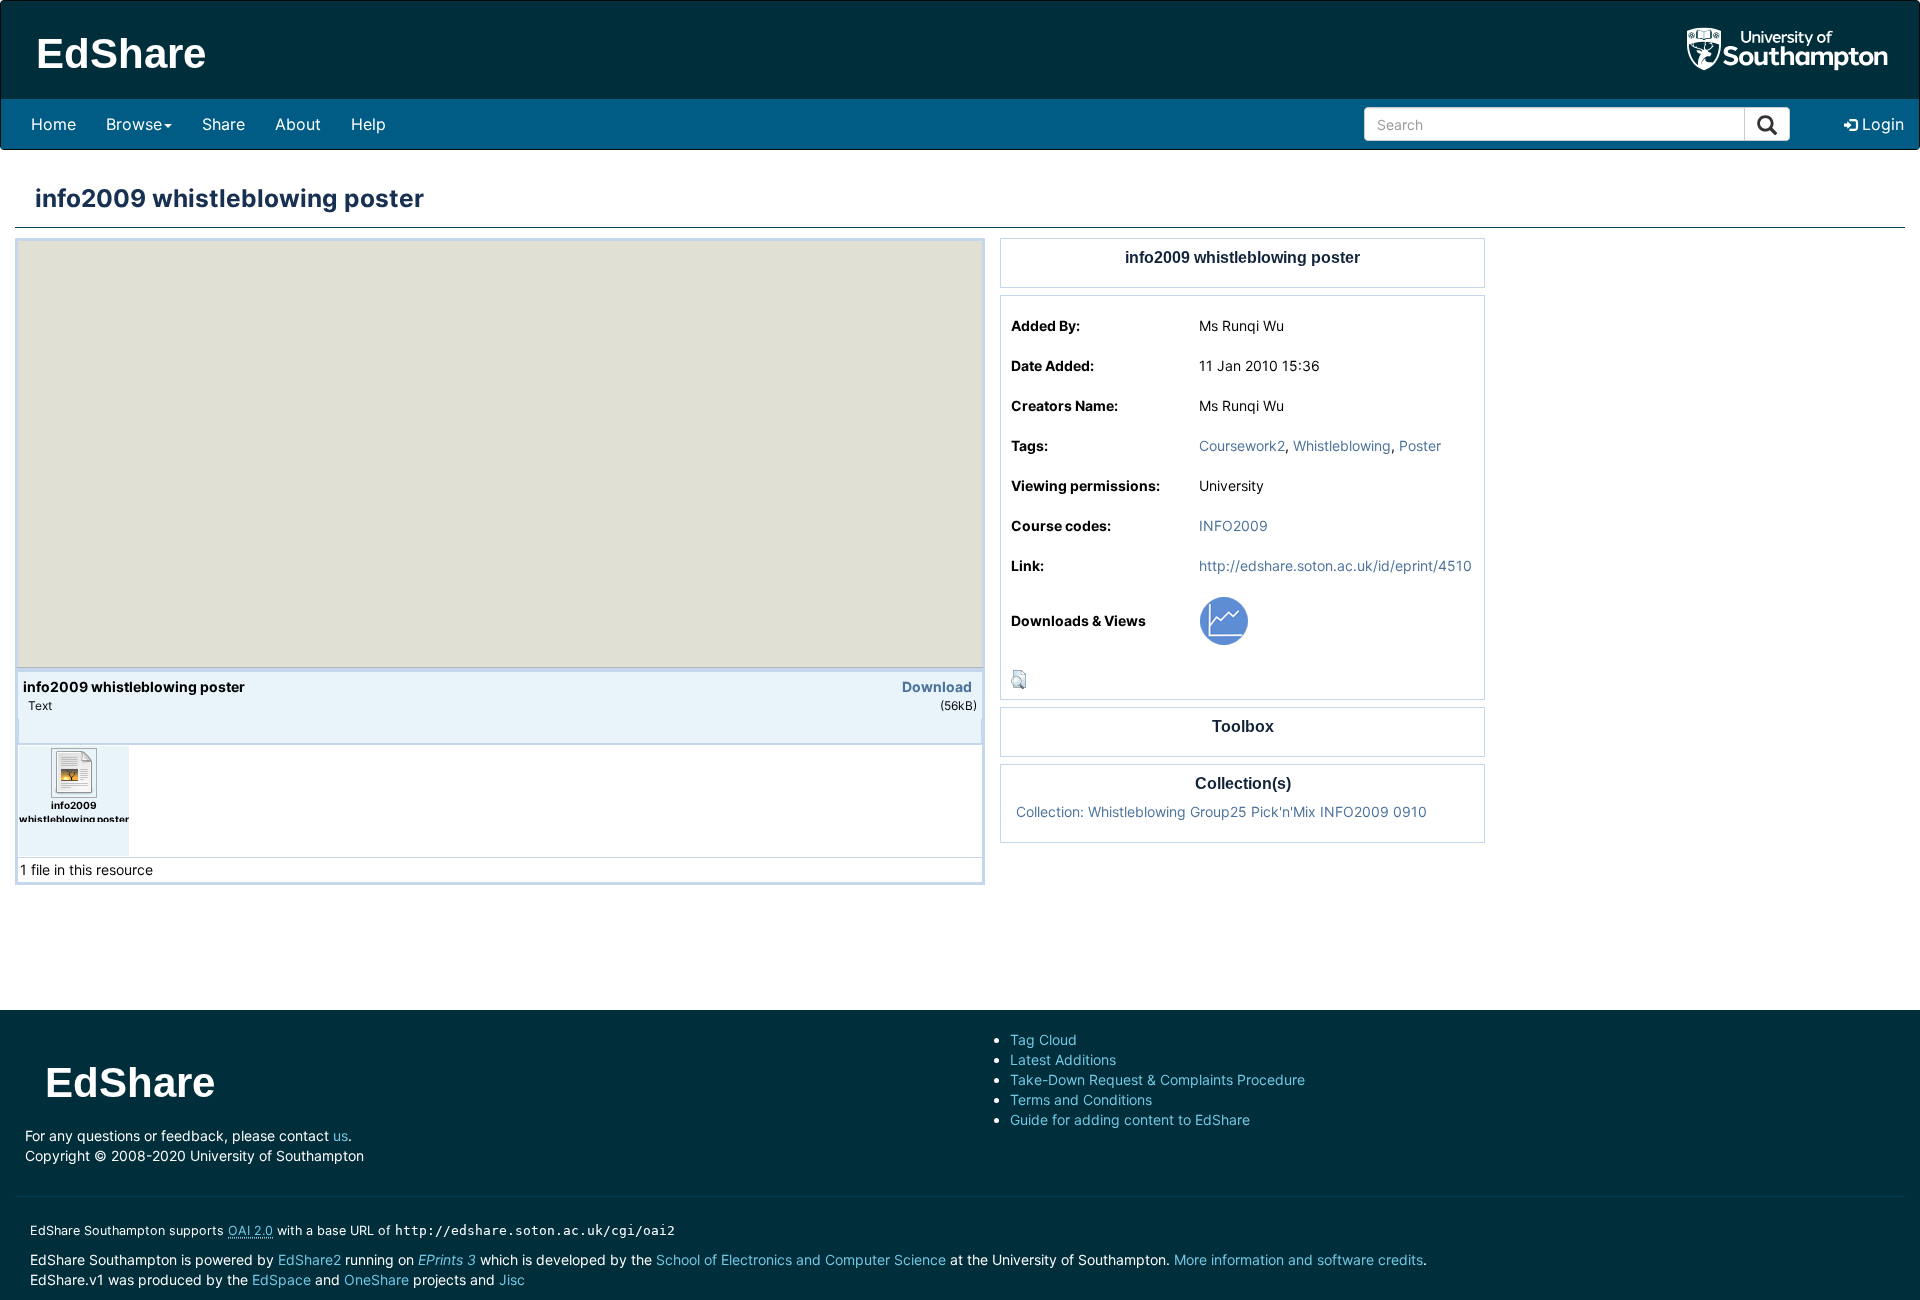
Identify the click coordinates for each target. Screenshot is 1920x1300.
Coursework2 (1242, 445)
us (340, 1135)
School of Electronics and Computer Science (801, 1259)
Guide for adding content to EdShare (1130, 1119)
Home (53, 124)
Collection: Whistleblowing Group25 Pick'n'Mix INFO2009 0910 (1221, 811)
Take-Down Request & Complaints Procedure (1157, 1079)
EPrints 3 (447, 1259)
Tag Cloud (1043, 1039)
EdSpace (281, 1279)
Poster (1420, 445)
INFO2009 (1233, 525)
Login (1880, 124)
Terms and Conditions (1081, 1099)
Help (368, 124)
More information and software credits (1298, 1259)
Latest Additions (1063, 1059)
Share (223, 124)
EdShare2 (309, 1259)
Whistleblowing (1342, 445)
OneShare (376, 1279)
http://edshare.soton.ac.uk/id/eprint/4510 (1335, 565)
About (298, 124)
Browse (134, 124)
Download (937, 686)
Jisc (512, 1279)
